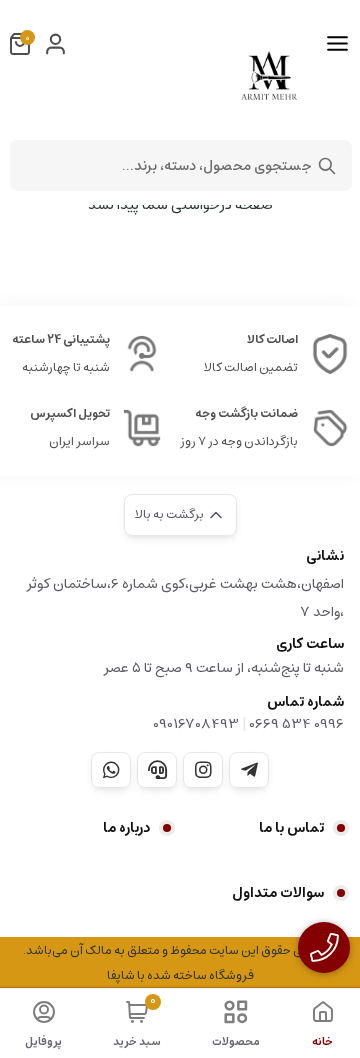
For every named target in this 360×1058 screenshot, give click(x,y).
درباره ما (126, 828)
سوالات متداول (278, 893)
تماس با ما (291, 828)
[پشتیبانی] (157, 770)
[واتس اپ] (111, 770)
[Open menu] (337, 44)
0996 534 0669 (296, 724)
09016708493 (196, 724)
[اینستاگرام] (203, 770)
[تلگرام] (249, 770)
